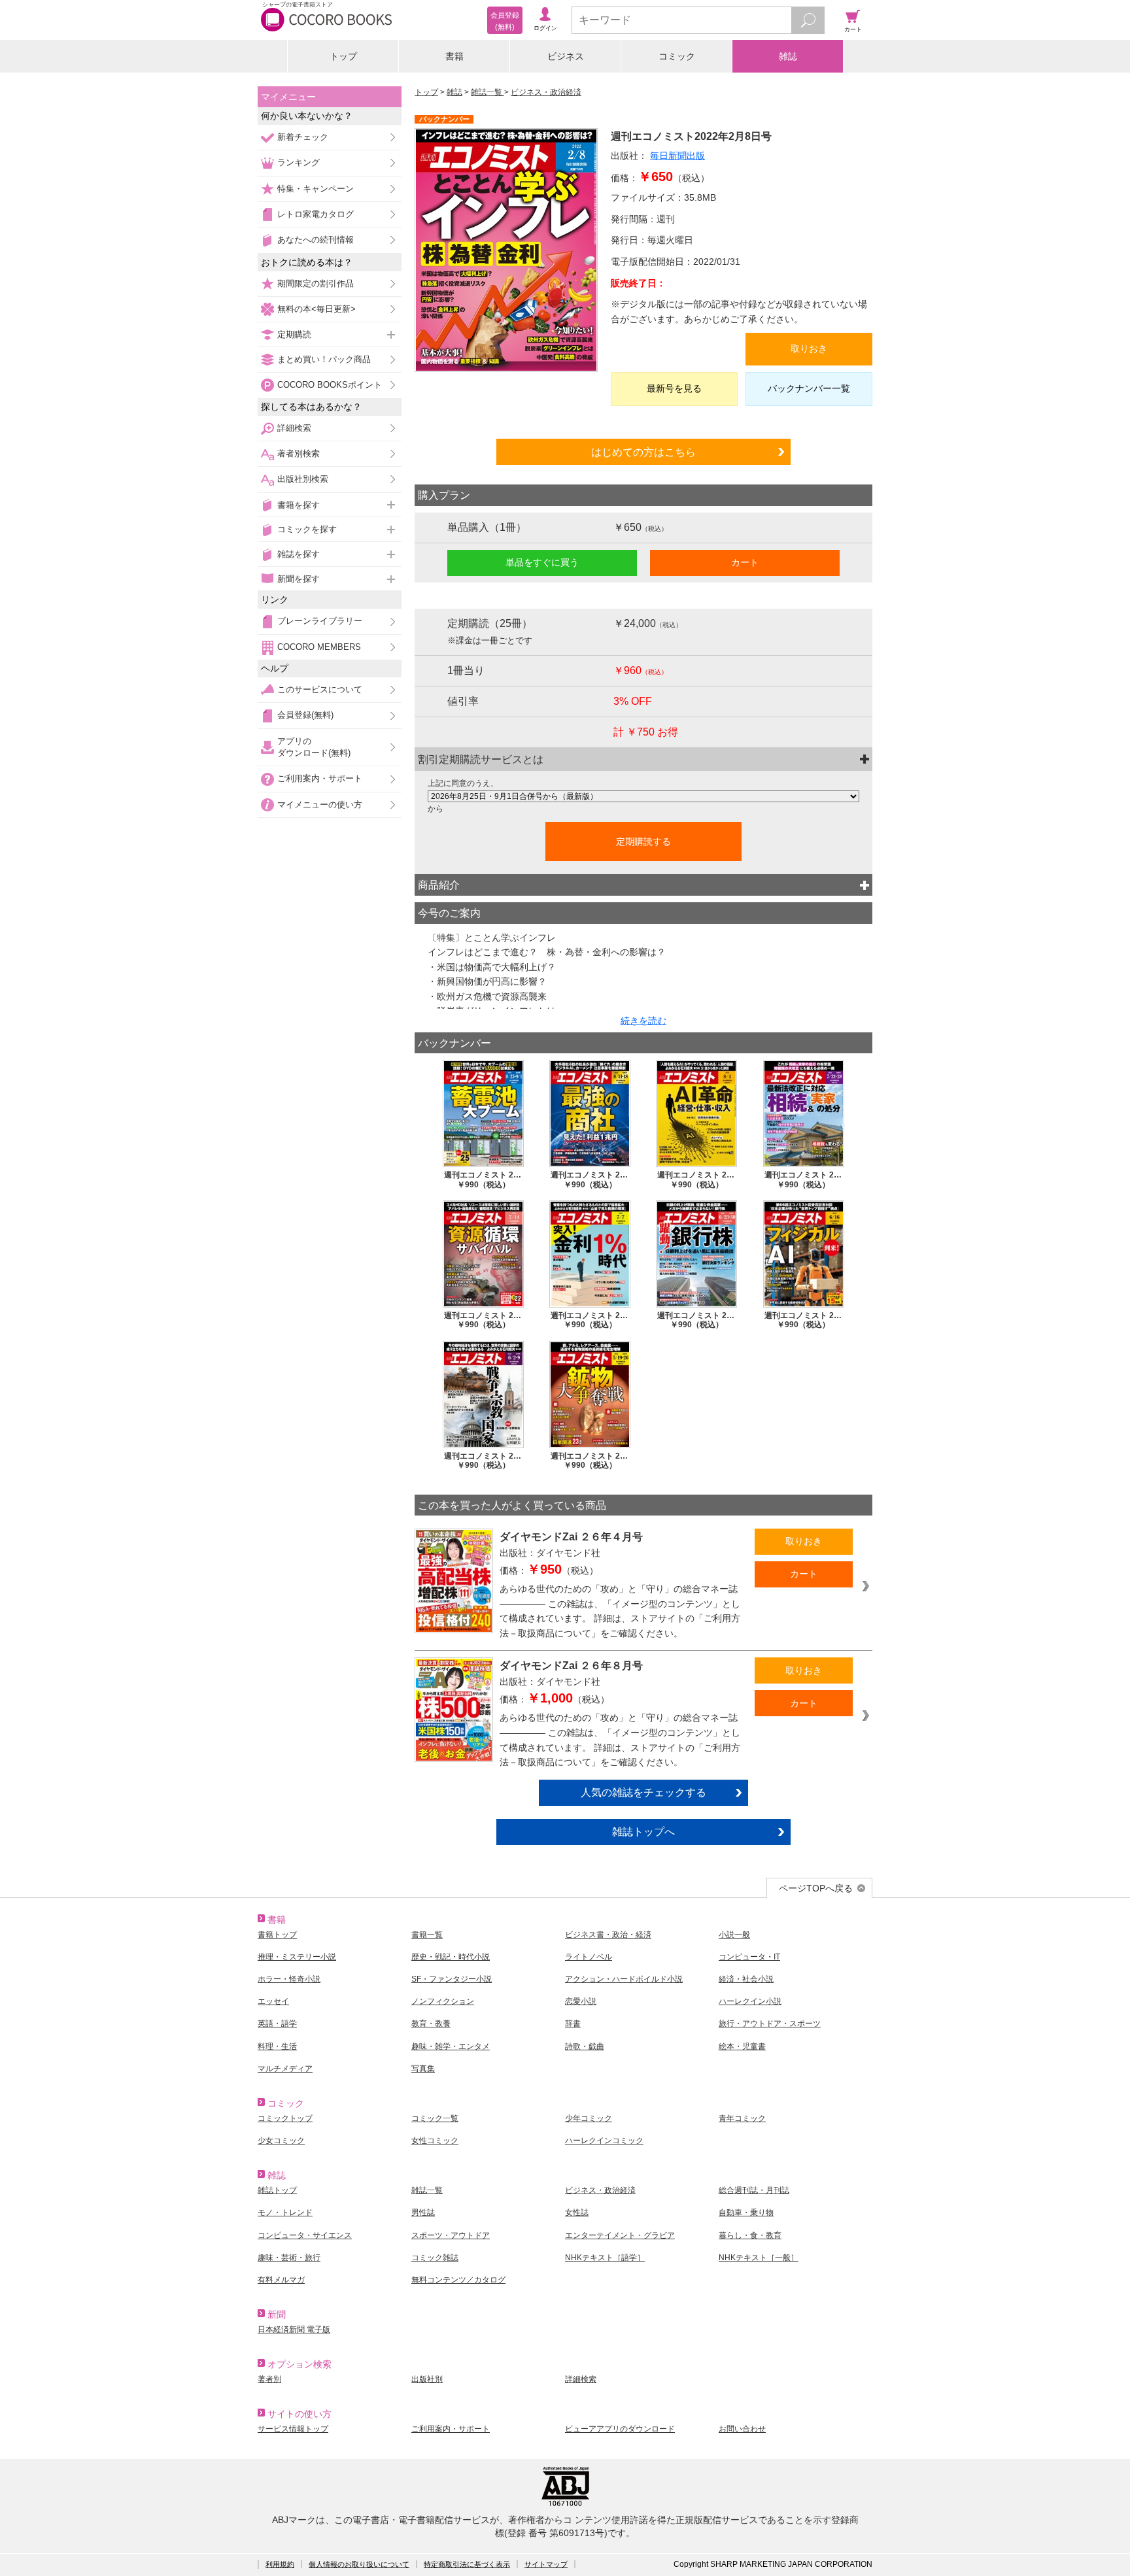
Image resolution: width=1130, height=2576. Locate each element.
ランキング (299, 162)
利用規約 (280, 2564)
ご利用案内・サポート (320, 778)
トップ (343, 56)
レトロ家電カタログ (316, 214)
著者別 (269, 2379)
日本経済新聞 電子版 (294, 2330)
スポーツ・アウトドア (451, 2235)
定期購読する (643, 841)
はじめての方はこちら (643, 452)
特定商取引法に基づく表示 (467, 2564)
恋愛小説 (581, 2001)
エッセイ (273, 2001)
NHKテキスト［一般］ (759, 2258)
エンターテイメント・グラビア (620, 2235)
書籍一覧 (427, 1935)
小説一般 (734, 1935)
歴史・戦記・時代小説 (451, 1957)
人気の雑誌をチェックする (643, 1792)
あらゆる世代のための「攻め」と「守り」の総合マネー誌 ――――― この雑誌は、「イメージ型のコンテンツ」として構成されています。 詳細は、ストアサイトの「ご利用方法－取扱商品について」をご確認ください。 (620, 1611)
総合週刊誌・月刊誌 (754, 2190)
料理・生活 (277, 2046)
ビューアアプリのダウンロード (620, 2429)
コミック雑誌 (435, 2258)
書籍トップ (277, 1935)
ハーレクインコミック (604, 2141)
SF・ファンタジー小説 (452, 1979)
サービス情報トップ (293, 2429)
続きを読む (643, 1021)
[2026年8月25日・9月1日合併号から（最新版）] (643, 796)
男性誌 (423, 2212)
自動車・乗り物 (746, 2212)
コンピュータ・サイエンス (305, 2235)
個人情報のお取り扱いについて (359, 2564)
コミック (677, 56)
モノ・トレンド (285, 2212)
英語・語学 (277, 2024)
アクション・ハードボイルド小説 (624, 1979)
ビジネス (566, 56)
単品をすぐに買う (542, 562)
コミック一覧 (435, 2118)
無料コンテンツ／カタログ (458, 2280)
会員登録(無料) (305, 715)
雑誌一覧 (488, 92)
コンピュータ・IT (749, 1957)
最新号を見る (674, 388)
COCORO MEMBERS (319, 647)
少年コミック (589, 2118)
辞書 (573, 2024)
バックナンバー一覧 (809, 388)
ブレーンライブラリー (320, 621)
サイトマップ (546, 2564)
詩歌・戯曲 (585, 2046)
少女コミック (281, 2141)
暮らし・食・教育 (750, 2235)
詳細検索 (294, 428)
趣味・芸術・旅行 (289, 2258)
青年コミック (742, 2118)
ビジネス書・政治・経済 (608, 1935)
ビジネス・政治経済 (546, 92)
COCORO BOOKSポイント (330, 385)
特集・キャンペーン (316, 189)
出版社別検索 (303, 479)
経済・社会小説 (746, 1979)
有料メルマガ (281, 2280)
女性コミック (435, 2141)
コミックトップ (285, 2118)
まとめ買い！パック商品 (324, 359)
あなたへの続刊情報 (316, 240)
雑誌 (788, 56)
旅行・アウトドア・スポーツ (770, 2024)
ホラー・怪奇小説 (289, 1979)
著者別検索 (299, 453)
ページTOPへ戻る (816, 1888)
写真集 (423, 2069)
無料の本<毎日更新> (317, 309)
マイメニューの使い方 (320, 805)
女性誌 (577, 2212)
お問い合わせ (742, 2429)
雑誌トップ (277, 2190)
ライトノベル (589, 1957)
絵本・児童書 (742, 2046)
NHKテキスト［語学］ (605, 2258)
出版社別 (427, 2379)
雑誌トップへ (643, 1831)
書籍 (454, 56)
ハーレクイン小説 (750, 2001)
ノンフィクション (443, 2001)
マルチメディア (285, 2069)
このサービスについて (320, 689)
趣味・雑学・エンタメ (451, 2046)
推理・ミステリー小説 (297, 1957)
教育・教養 (431, 2024)
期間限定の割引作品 (316, 283)
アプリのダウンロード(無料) (314, 747)
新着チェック (303, 137)
